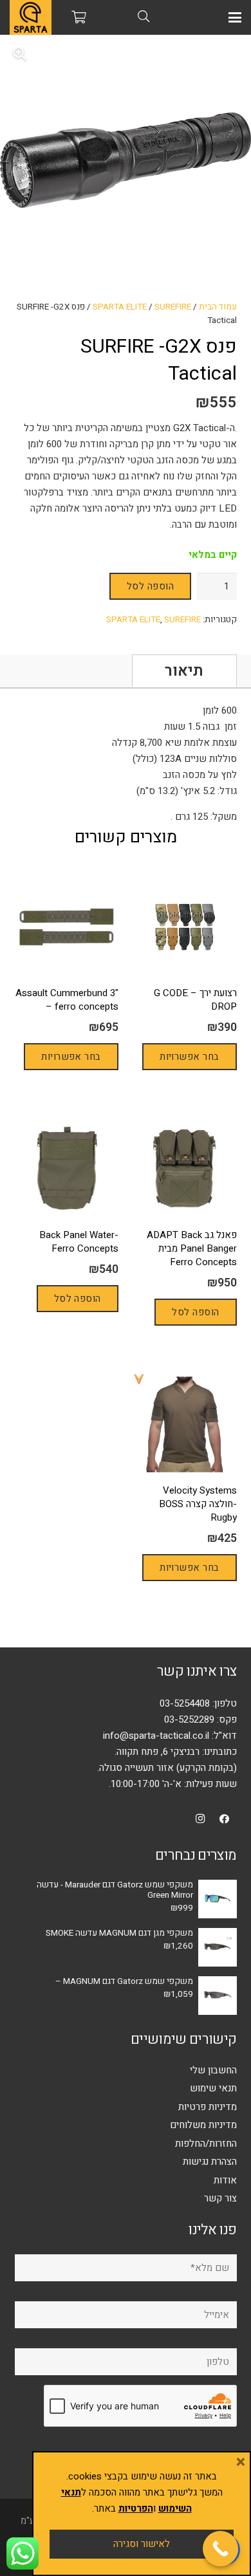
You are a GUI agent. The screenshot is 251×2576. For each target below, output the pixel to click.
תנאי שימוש (213, 2088)
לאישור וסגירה (142, 2544)
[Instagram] (201, 1819)
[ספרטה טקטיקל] (31, 17)
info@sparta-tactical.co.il (156, 1736)
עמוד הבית (218, 307)
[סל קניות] (79, 17)
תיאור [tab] (184, 671)
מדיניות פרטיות (208, 2107)
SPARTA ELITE (120, 307)
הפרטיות (136, 2508)
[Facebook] (225, 1819)
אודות (225, 2180)
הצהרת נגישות (210, 2162)
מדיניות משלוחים (203, 2125)
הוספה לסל (150, 586)
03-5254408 (185, 1703)
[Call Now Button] (220, 2549)
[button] (235, 17)
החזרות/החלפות (206, 2144)
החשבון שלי (213, 2070)
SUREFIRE (173, 307)
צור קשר (220, 2198)
